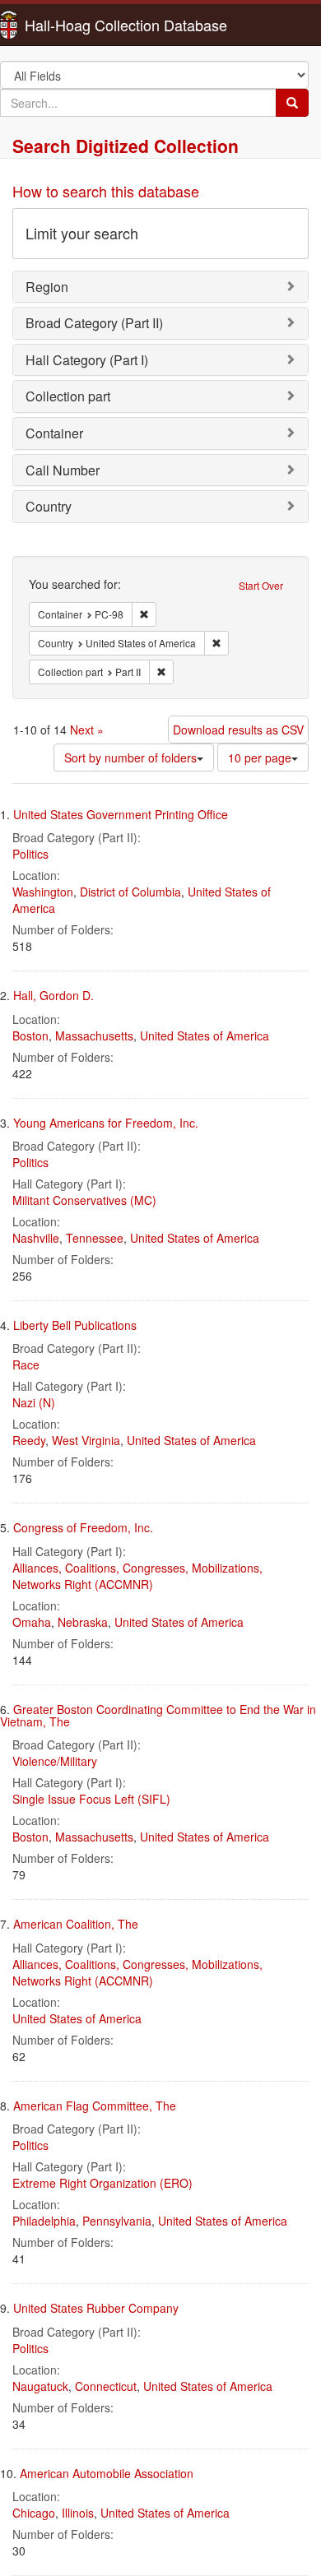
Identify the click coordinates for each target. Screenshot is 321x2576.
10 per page (260, 758)
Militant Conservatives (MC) (84, 1200)
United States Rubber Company (96, 2308)
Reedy (29, 1440)
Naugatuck (40, 2386)
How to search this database (106, 191)
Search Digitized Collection (126, 146)
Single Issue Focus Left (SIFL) (91, 1799)
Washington (43, 892)
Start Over (261, 585)
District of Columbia (130, 892)
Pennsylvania (117, 2221)
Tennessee (95, 1238)
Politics (30, 854)
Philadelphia (44, 2221)
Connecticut (106, 2386)
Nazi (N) (34, 1402)
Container (54, 433)
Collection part (68, 396)
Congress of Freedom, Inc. (83, 1527)
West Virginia (86, 1440)
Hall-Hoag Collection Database (74, 25)
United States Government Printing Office (121, 814)
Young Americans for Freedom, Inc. (106, 1123)
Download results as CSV (238, 730)
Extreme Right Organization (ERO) (102, 2183)
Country (49, 506)
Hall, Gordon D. (53, 995)
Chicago (34, 2513)
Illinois (78, 2513)
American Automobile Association (107, 2473)
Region (47, 287)
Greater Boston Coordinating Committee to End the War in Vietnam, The (158, 1715)
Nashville (36, 1238)
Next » (87, 730)
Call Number (63, 470)
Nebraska (83, 1622)
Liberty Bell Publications (75, 1325)
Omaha (32, 1622)
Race (26, 1364)
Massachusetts (94, 1035)
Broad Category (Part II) (94, 323)
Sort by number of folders (130, 758)
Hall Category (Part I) (87, 360)
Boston (30, 1035)
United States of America (205, 1035)
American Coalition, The (76, 1924)
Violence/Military (55, 1761)
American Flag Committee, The (95, 2106)
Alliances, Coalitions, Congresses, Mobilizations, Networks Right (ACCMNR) (137, 1576)
